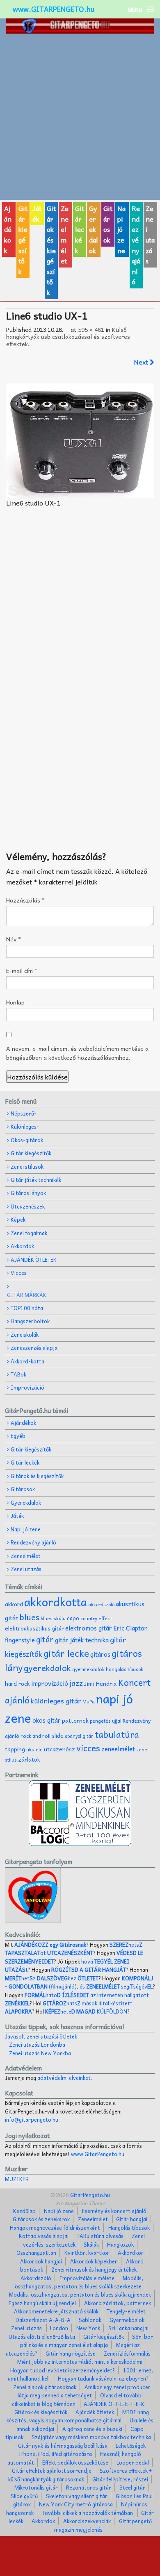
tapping (15, 1749)
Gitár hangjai (132, 2219)
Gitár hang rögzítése (71, 2353)
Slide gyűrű (24, 2496)
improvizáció (50, 1683)
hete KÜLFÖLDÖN (86, 2011)
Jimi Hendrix (101, 1684)
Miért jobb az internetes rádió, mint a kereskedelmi (80, 2362)
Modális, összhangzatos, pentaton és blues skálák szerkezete (79, 2282)
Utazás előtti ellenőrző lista (42, 2337)
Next (142, 362)
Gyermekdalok (127, 2320)
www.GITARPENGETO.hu (54, 9)
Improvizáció (27, 1387)
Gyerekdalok (94, 229)
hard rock (17, 1684)
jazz (76, 1683)
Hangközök (120, 2244)
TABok (18, 1374)
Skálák (91, 2244)
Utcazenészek (28, 1206)
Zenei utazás (150, 234)
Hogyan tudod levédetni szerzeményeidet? (63, 2370)
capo (73, 1618)
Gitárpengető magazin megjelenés (103, 2525)
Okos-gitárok (27, 1140)
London (59, 2328)
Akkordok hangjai (41, 2261)
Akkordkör (131, 2253)
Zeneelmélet (65, 234)
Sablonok (90, 2320)
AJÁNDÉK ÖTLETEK (34, 1260)
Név (14, 939)
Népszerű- (24, 1113)
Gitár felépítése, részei (120, 2479)
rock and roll (35, 1736)
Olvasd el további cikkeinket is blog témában (77, 2399)
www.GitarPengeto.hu (98, 2154)
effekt (105, 1618)
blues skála (53, 1618)
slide (58, 1736)
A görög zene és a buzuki (92, 2429)
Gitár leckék (80, 229)
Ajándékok (8, 229)
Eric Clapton (130, 1628)
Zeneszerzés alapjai (35, 1348)
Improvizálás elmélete (87, 2278)
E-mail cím (22, 971)
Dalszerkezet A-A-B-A (43, 2320)
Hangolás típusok (129, 2228)
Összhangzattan (36, 2253)
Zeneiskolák (25, 1334)
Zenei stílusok (27, 1167)
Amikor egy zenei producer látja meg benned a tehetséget (84, 2391)
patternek (75, 1720)
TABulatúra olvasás (100, 2236)
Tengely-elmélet (126, 2311)
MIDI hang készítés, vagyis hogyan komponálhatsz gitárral (78, 2416)
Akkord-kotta (27, 1361)
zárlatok (29, 1759)
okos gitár (47, 1720)
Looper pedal (133, 2462)
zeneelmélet (118, 1749)
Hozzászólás (25, 900)
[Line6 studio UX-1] (80, 441)
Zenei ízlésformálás (127, 2353)
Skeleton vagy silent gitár (77, 2496)
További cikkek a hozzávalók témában (87, 2513)
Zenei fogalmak (29, 1233)
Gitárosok (108, 224)
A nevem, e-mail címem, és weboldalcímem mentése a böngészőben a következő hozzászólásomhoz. (77, 1053)
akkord (14, 1604)
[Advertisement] (80, 117)
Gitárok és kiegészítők (51, 250)
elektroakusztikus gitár (34, 1628)
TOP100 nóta (27, 1308)
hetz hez (52, 1978)
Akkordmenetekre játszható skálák (56, 2311)
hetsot (74, 1949)
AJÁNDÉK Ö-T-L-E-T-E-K (114, 2404)
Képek (18, 1219)
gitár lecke (66, 1653)
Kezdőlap (24, 2211)
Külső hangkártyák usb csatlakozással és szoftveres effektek (68, 337)
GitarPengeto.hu (89, 2195)
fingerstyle (20, 1640)
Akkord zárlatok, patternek (118, 2303)
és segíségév (116, 1986)
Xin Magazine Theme (80, 2203)
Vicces (19, 1273)
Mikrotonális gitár (36, 2487)
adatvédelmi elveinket (64, 2078)
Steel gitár (132, 2487)
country (89, 1618)
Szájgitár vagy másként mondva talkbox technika (91, 2437)
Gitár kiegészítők (23, 240)
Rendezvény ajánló (136, 245)
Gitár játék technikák (36, 1180)
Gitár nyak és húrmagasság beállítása (63, 2446)
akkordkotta (56, 1602)
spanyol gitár (79, 1736)
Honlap (15, 1002)
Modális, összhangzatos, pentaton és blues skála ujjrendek (80, 2294)
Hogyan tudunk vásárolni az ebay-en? (103, 2378)
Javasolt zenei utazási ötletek (41, 2036)
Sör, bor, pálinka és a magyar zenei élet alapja (87, 2341)
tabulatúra (117, 1734)
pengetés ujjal (106, 1721)
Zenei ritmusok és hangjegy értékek (94, 2269)
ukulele (34, 1749)
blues (30, 1617)
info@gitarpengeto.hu (32, 2119)
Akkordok (22, 1246)
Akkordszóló (36, 2278)
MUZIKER (17, 2179)
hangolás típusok (125, 1669)
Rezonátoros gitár (89, 2487)
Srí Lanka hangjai (128, 2328)
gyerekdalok (47, 1668)
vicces (88, 1748)
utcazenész (59, 1749)
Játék (37, 213)
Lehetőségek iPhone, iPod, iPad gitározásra (82, 2450)
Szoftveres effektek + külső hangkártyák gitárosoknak (80, 2475)
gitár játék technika (82, 1640)
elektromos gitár (89, 1628)
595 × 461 (91, 329)
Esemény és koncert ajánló (114, 2211)
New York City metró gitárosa (76, 2504)
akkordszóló (101, 1604)
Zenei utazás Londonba (37, 2044)
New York (88, 2328)
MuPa (89, 1702)
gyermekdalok (88, 1669)
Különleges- (25, 1126)
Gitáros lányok (28, 1193)
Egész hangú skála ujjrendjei (42, 2303)
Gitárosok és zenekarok (41, 2219)
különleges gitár (56, 1701)
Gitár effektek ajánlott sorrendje (52, 2471)
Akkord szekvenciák (87, 2521)
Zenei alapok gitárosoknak (45, 2387)
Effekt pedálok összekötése (75, 2462)
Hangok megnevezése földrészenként (55, 2228)
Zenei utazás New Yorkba (40, 2053)
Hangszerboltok (30, 1321)
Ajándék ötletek (95, 2412)
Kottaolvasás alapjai (44, 2236)
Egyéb (18, 1436)
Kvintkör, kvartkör (87, 2253)
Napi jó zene (121, 229)
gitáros (100, 1654)
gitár (45, 1639)
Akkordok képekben (94, 2261)
